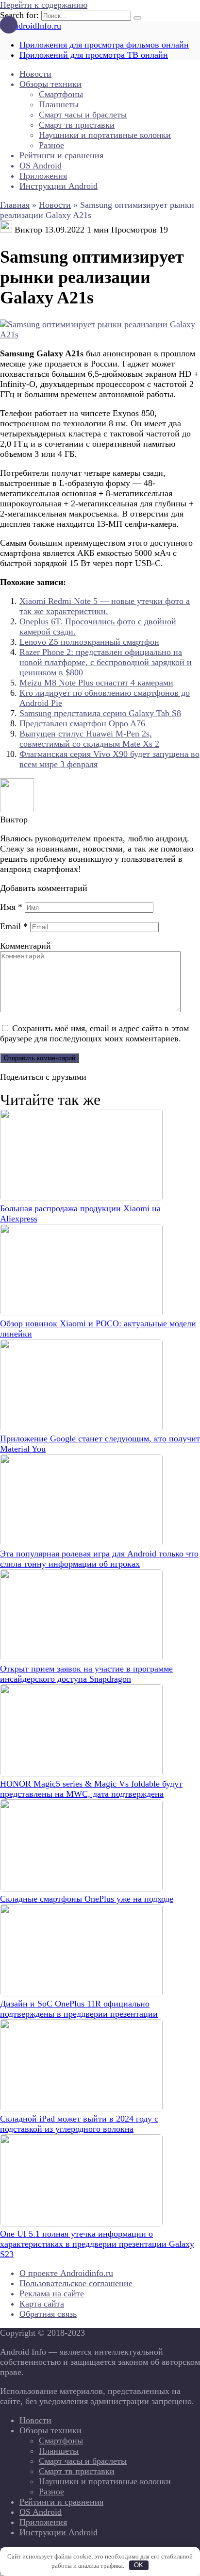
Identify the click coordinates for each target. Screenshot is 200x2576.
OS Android (41, 166)
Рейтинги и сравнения (61, 155)
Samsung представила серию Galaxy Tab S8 (100, 713)
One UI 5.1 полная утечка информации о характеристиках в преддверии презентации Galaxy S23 (97, 2244)
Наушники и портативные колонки (105, 135)
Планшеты (59, 104)
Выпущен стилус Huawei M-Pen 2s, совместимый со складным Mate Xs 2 (89, 739)
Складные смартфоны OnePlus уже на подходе (87, 1899)
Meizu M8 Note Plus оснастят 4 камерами (96, 683)
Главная (15, 205)
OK (139, 2565)
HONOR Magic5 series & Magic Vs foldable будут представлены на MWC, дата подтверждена (91, 1789)
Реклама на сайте (52, 2293)
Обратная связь (48, 2314)
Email (14, 926)
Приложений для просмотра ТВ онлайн (94, 55)
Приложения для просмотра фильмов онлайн (104, 45)
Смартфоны (61, 94)
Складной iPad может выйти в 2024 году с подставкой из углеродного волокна (79, 2124)
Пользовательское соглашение (76, 2283)
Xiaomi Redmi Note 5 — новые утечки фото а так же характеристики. (105, 606)
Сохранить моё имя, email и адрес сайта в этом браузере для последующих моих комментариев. (94, 1033)
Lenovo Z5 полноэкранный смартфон (89, 642)
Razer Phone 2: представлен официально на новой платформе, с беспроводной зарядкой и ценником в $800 (106, 662)
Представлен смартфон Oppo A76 (82, 723)
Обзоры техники (50, 84)
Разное (51, 145)
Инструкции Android (58, 186)
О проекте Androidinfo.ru (66, 2273)
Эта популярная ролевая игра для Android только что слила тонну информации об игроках (99, 1559)
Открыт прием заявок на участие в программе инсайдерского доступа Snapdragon (86, 1674)
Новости (35, 74)
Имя (11, 907)
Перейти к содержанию (44, 5)
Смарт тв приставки (77, 125)
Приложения (43, 176)
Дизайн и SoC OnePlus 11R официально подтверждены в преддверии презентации (79, 2009)
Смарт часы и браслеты (83, 115)
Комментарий (25, 946)
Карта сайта (42, 2304)
